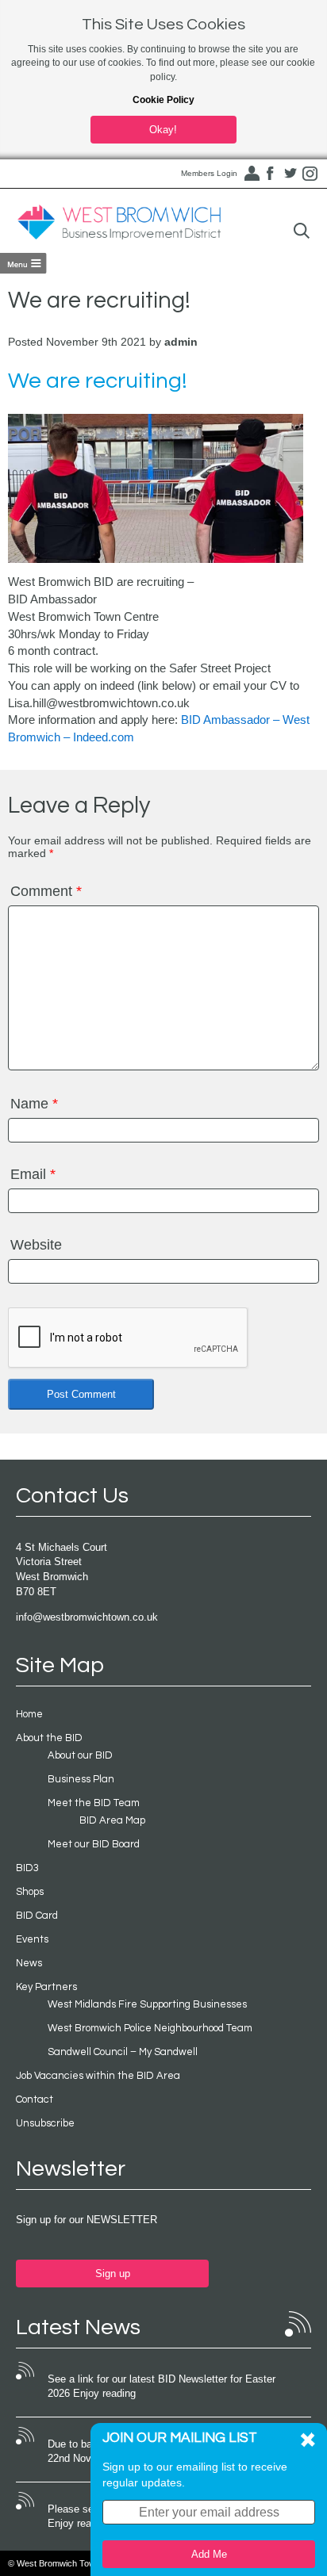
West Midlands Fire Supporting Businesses (147, 2004)
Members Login (209, 173)
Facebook (271, 174)
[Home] (119, 223)
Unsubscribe (45, 2123)
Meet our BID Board (94, 1844)
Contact (35, 2099)
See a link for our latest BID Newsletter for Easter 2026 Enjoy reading (162, 2387)
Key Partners (46, 1987)
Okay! (163, 130)
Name (34, 1104)
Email (33, 1174)
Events (32, 1939)
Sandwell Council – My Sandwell (123, 2052)
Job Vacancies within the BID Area (98, 2076)
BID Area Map (112, 1820)
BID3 (27, 1868)
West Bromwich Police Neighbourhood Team (150, 2028)
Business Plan (81, 1779)
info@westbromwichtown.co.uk (87, 1617)
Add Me (209, 2554)
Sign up (113, 2274)
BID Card (37, 1916)
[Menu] (23, 263)
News (29, 1963)
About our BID (80, 1755)
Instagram (310, 174)
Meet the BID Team (94, 1803)
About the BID (49, 1738)
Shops (30, 1892)
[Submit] (302, 231)
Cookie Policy (163, 100)
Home (29, 1714)
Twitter (290, 174)
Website (36, 1245)
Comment (46, 891)
